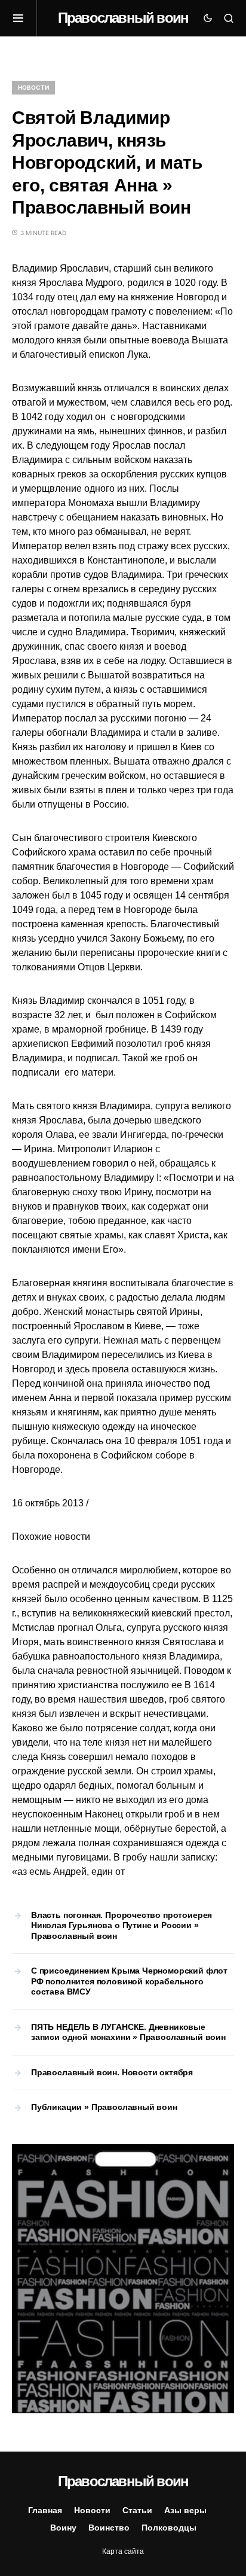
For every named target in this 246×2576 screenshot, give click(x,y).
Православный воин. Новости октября (112, 2072)
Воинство (109, 2528)
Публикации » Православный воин (104, 2107)
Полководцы (169, 2528)
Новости (33, 87)
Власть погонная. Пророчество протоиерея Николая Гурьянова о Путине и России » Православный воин (122, 1925)
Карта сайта (123, 2551)
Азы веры (185, 2510)
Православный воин (123, 18)
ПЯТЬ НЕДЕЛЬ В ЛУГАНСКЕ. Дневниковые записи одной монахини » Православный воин (128, 2032)
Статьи (137, 2510)
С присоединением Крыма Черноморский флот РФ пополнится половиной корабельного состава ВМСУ (129, 1981)
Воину (63, 2528)
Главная (45, 2510)
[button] (24, 18)
